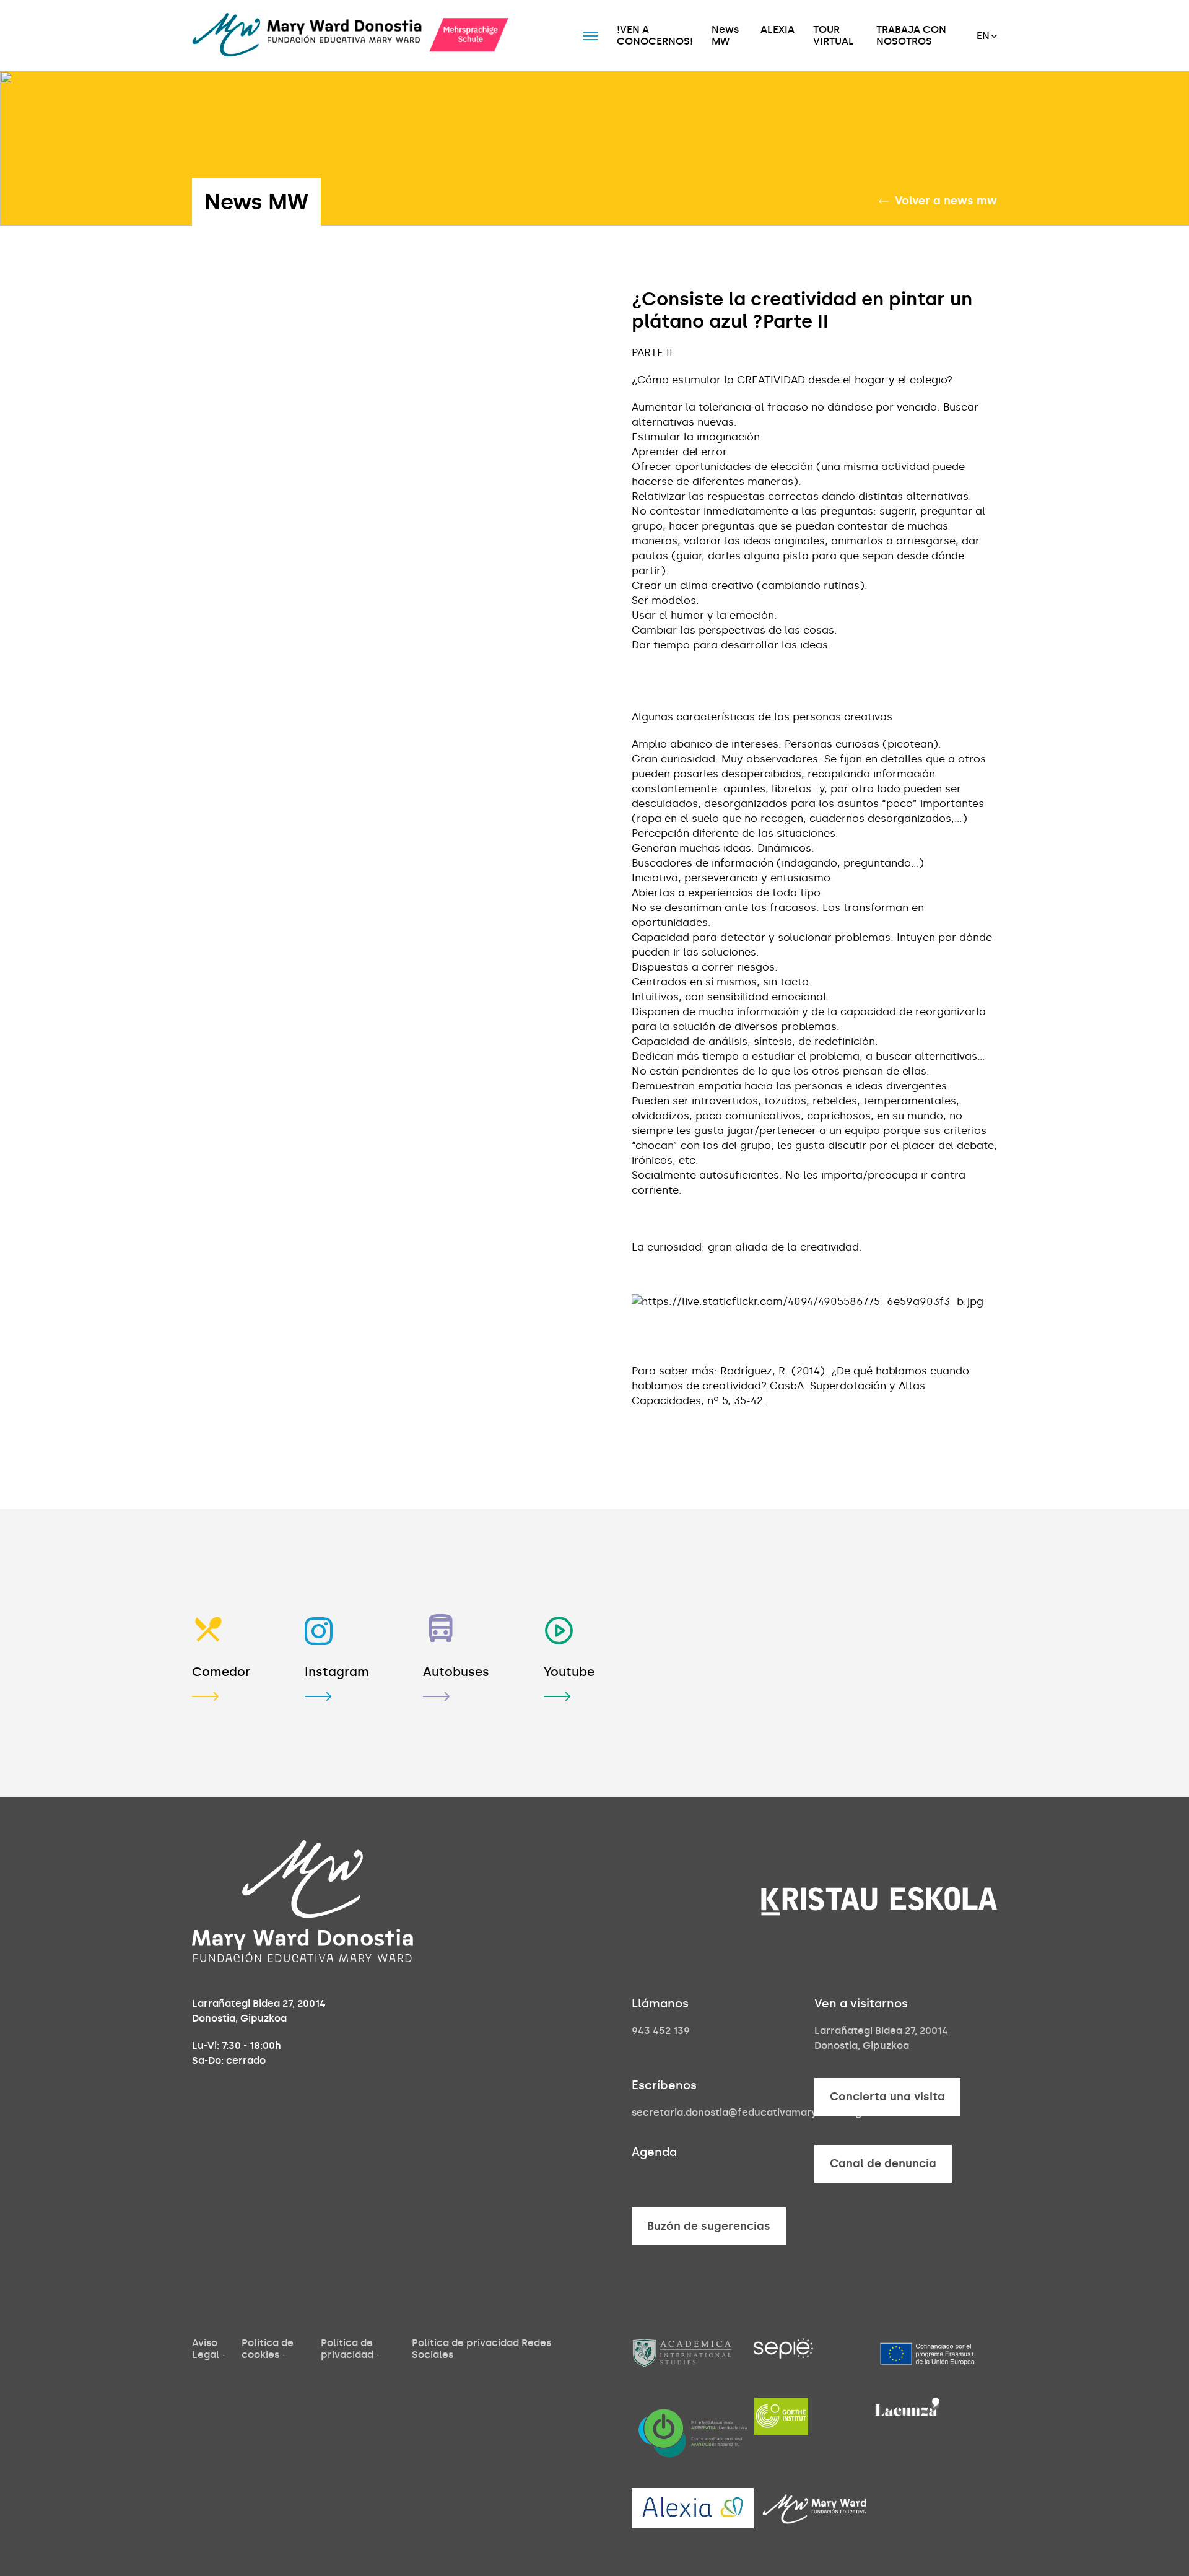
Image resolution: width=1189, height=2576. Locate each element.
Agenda (654, 2152)
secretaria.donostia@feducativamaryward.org (747, 2112)
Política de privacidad (347, 2348)
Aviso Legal (206, 2348)
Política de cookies (268, 2348)
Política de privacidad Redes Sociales (481, 2348)
